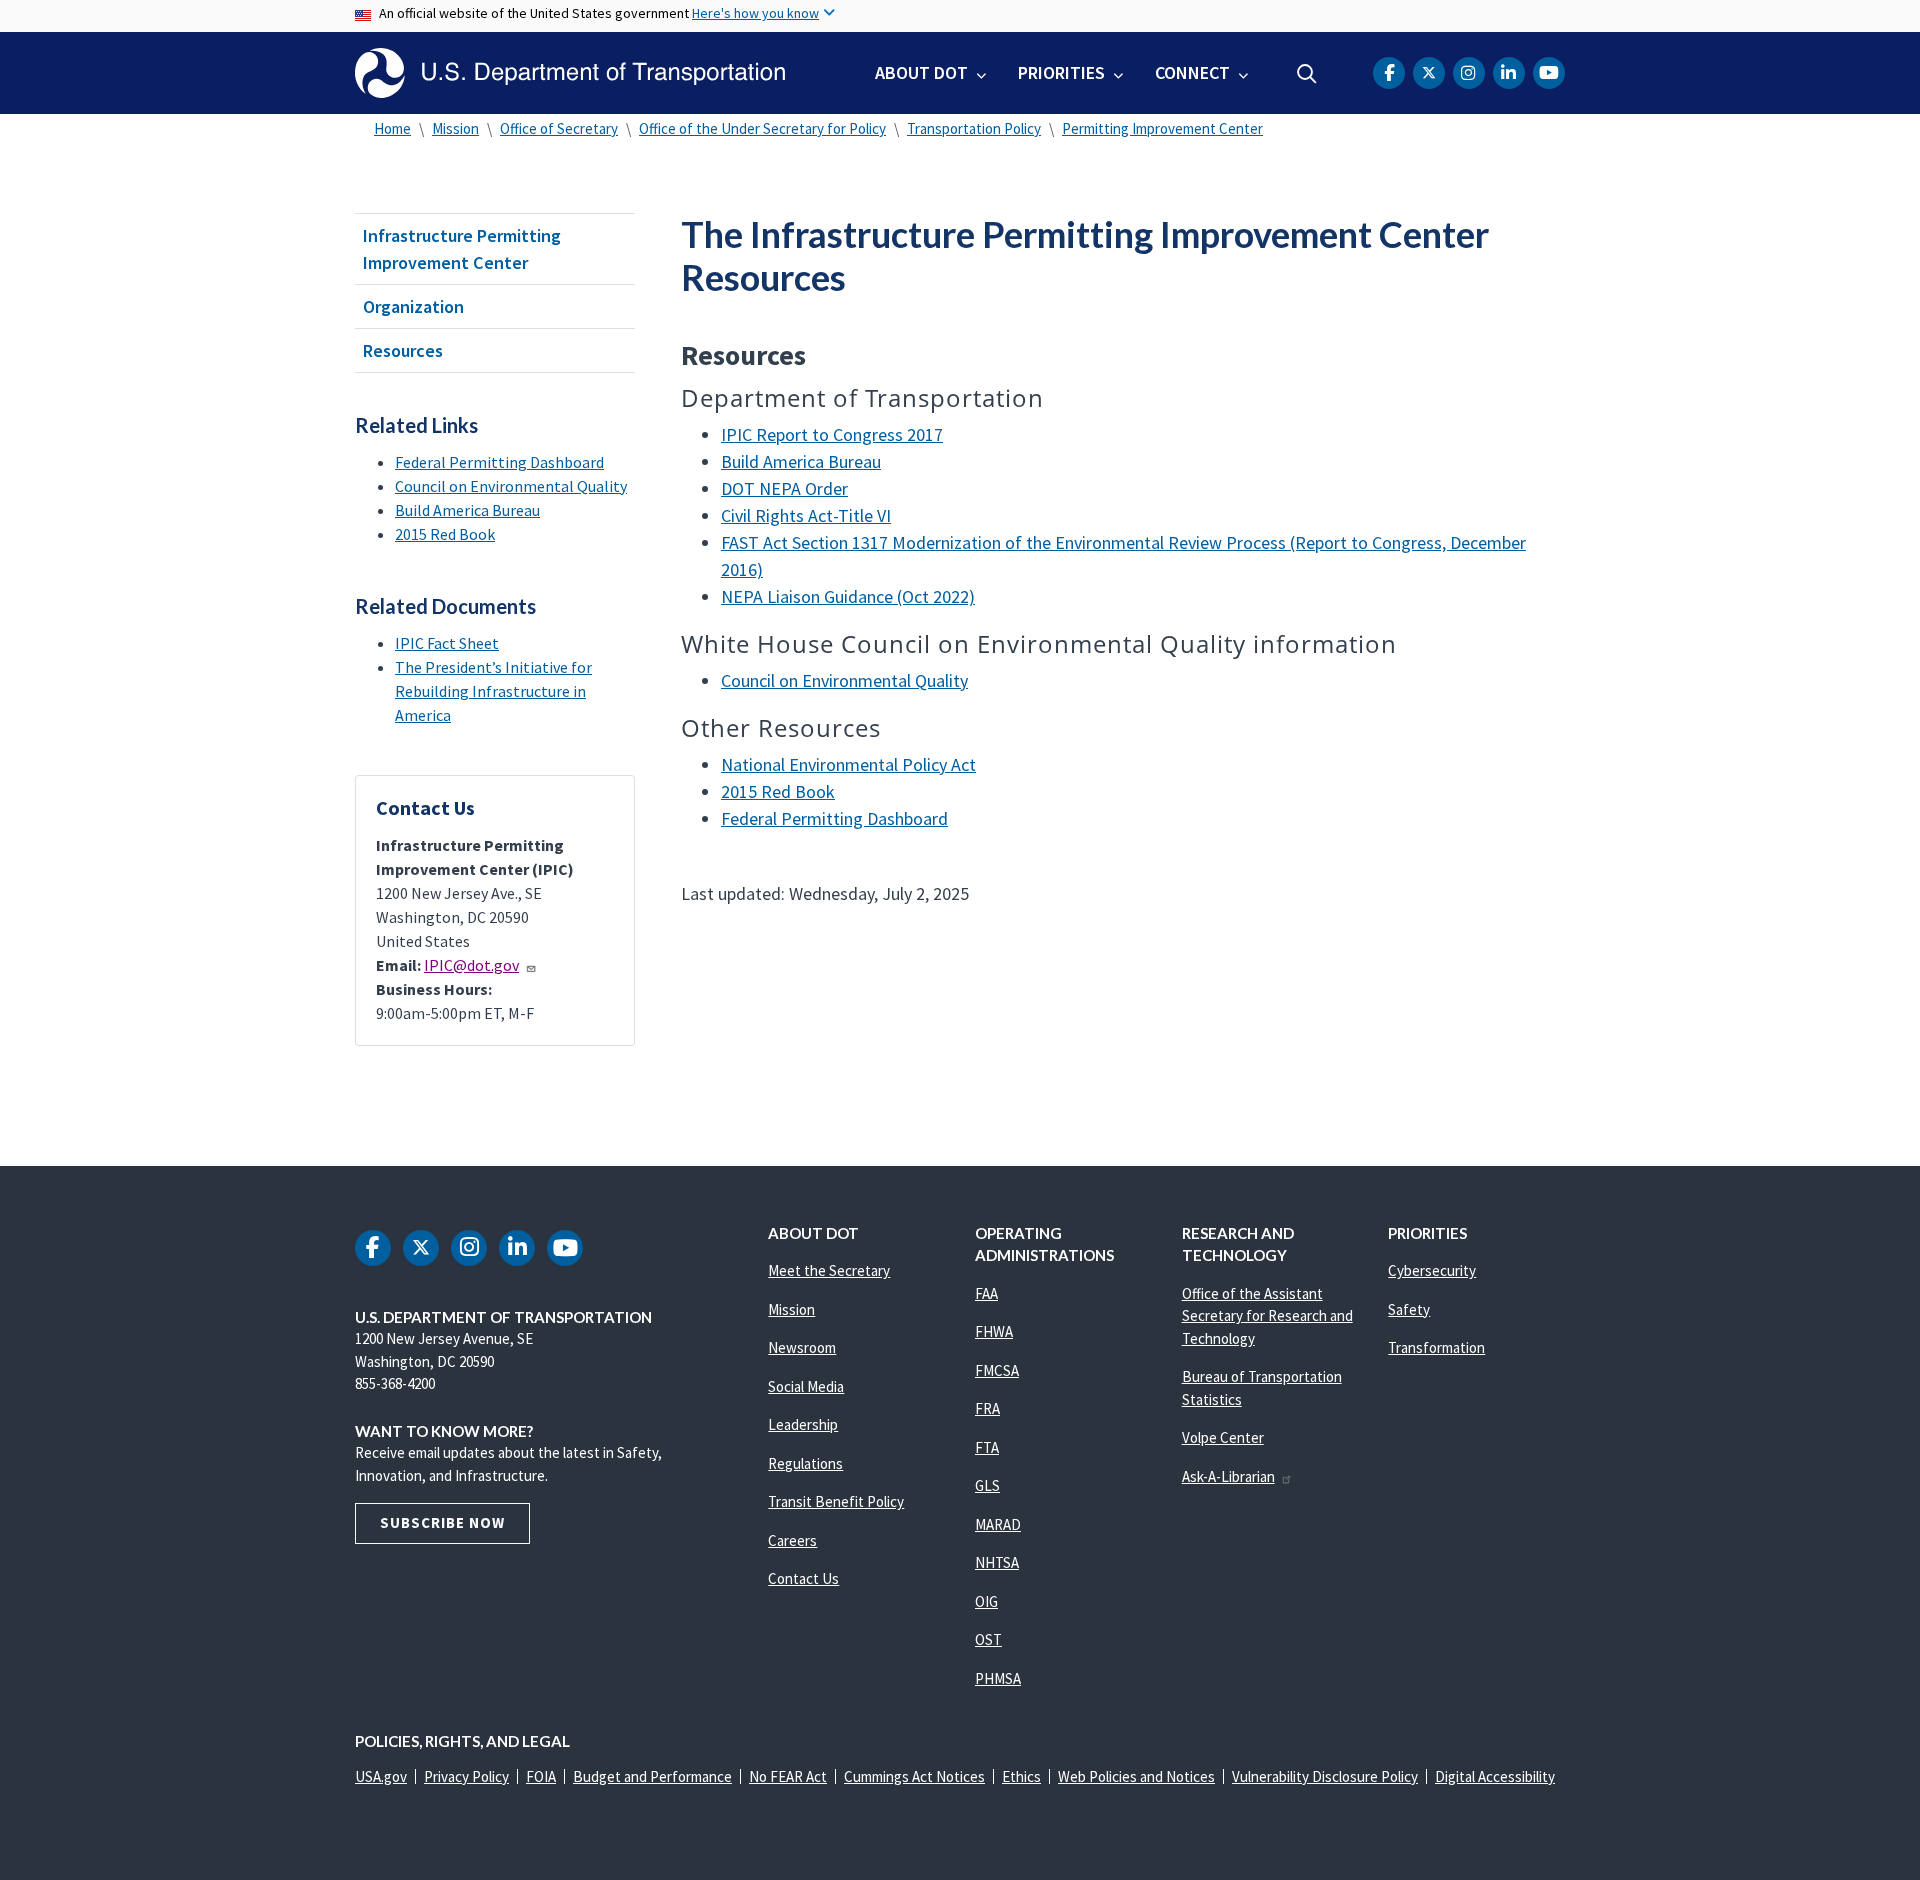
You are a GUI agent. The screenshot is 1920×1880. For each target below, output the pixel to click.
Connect (1192, 72)
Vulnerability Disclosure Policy (1325, 1776)
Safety (1409, 1309)
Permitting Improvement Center (1162, 128)
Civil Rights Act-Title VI (806, 515)
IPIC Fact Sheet (447, 643)
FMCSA (997, 1370)
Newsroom (802, 1347)
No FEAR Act (788, 1776)
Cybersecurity (1432, 1270)
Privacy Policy (466, 1776)
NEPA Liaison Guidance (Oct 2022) (848, 596)
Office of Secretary (559, 128)
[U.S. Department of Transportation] (570, 73)
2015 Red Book (445, 534)
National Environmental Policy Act (848, 764)
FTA (987, 1447)
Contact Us (803, 1578)
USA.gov (381, 1776)
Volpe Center (1223, 1437)
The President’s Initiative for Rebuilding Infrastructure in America (493, 691)
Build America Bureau (467, 510)
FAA (986, 1293)
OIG (986, 1601)
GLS (987, 1485)
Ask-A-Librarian (1228, 1476)
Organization (413, 306)
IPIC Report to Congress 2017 (832, 434)
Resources (403, 350)
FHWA (994, 1331)
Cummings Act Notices (914, 1776)
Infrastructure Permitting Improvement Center (462, 249)
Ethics (1021, 1776)
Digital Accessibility (1495, 1776)
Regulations (805, 1463)
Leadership (803, 1424)
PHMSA (998, 1678)
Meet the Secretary (829, 1270)
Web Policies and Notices (1136, 1776)
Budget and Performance (652, 1776)
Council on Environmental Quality (511, 486)
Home (392, 128)
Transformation (1436, 1347)
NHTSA (997, 1562)
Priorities (1061, 72)
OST (988, 1639)
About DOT (921, 72)
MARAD (998, 1524)
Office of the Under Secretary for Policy (762, 128)
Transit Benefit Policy (836, 1501)
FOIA (541, 1776)
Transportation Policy (974, 128)
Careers (792, 1540)
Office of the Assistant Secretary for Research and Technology (1267, 1316)
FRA (987, 1408)
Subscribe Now (442, 1522)
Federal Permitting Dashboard (499, 462)
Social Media (806, 1386)
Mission (455, 128)
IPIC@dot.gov (471, 965)
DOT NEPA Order (784, 488)
